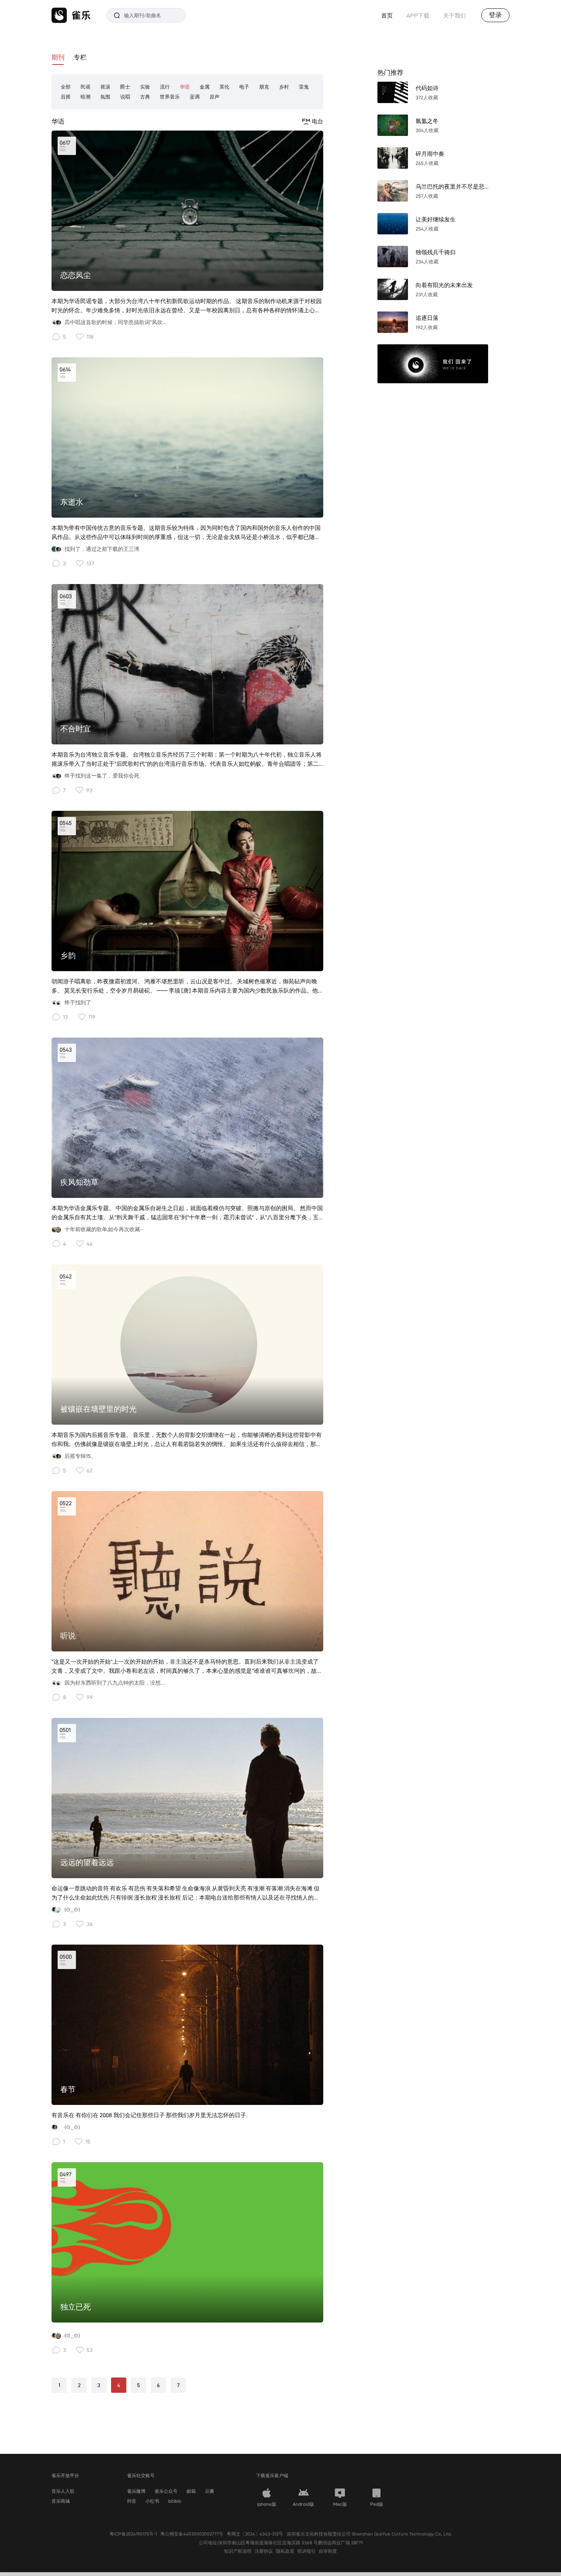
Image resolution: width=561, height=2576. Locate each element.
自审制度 (328, 2551)
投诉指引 (306, 2551)
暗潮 (85, 97)
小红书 (152, 2501)
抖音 (132, 2501)
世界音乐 (170, 97)
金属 (205, 87)
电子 (244, 87)
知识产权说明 (238, 2551)
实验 (145, 87)
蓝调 (195, 97)
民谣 (85, 87)
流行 (165, 87)
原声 (214, 97)
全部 (66, 87)
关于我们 (455, 15)
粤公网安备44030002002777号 (192, 2534)
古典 (145, 97)
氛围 (105, 97)
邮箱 (191, 2491)
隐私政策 (285, 2551)
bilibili (175, 2501)
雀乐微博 (136, 2491)
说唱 (125, 97)
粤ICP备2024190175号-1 (133, 2534)
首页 (387, 15)
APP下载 (418, 15)
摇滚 (105, 87)
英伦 (224, 87)
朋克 (264, 87)
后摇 (66, 97)
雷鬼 (304, 87)
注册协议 (264, 2551)
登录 (495, 15)
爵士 (125, 87)
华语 (185, 87)
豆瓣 (210, 2491)
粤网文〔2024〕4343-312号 (255, 2534)
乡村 (284, 87)
